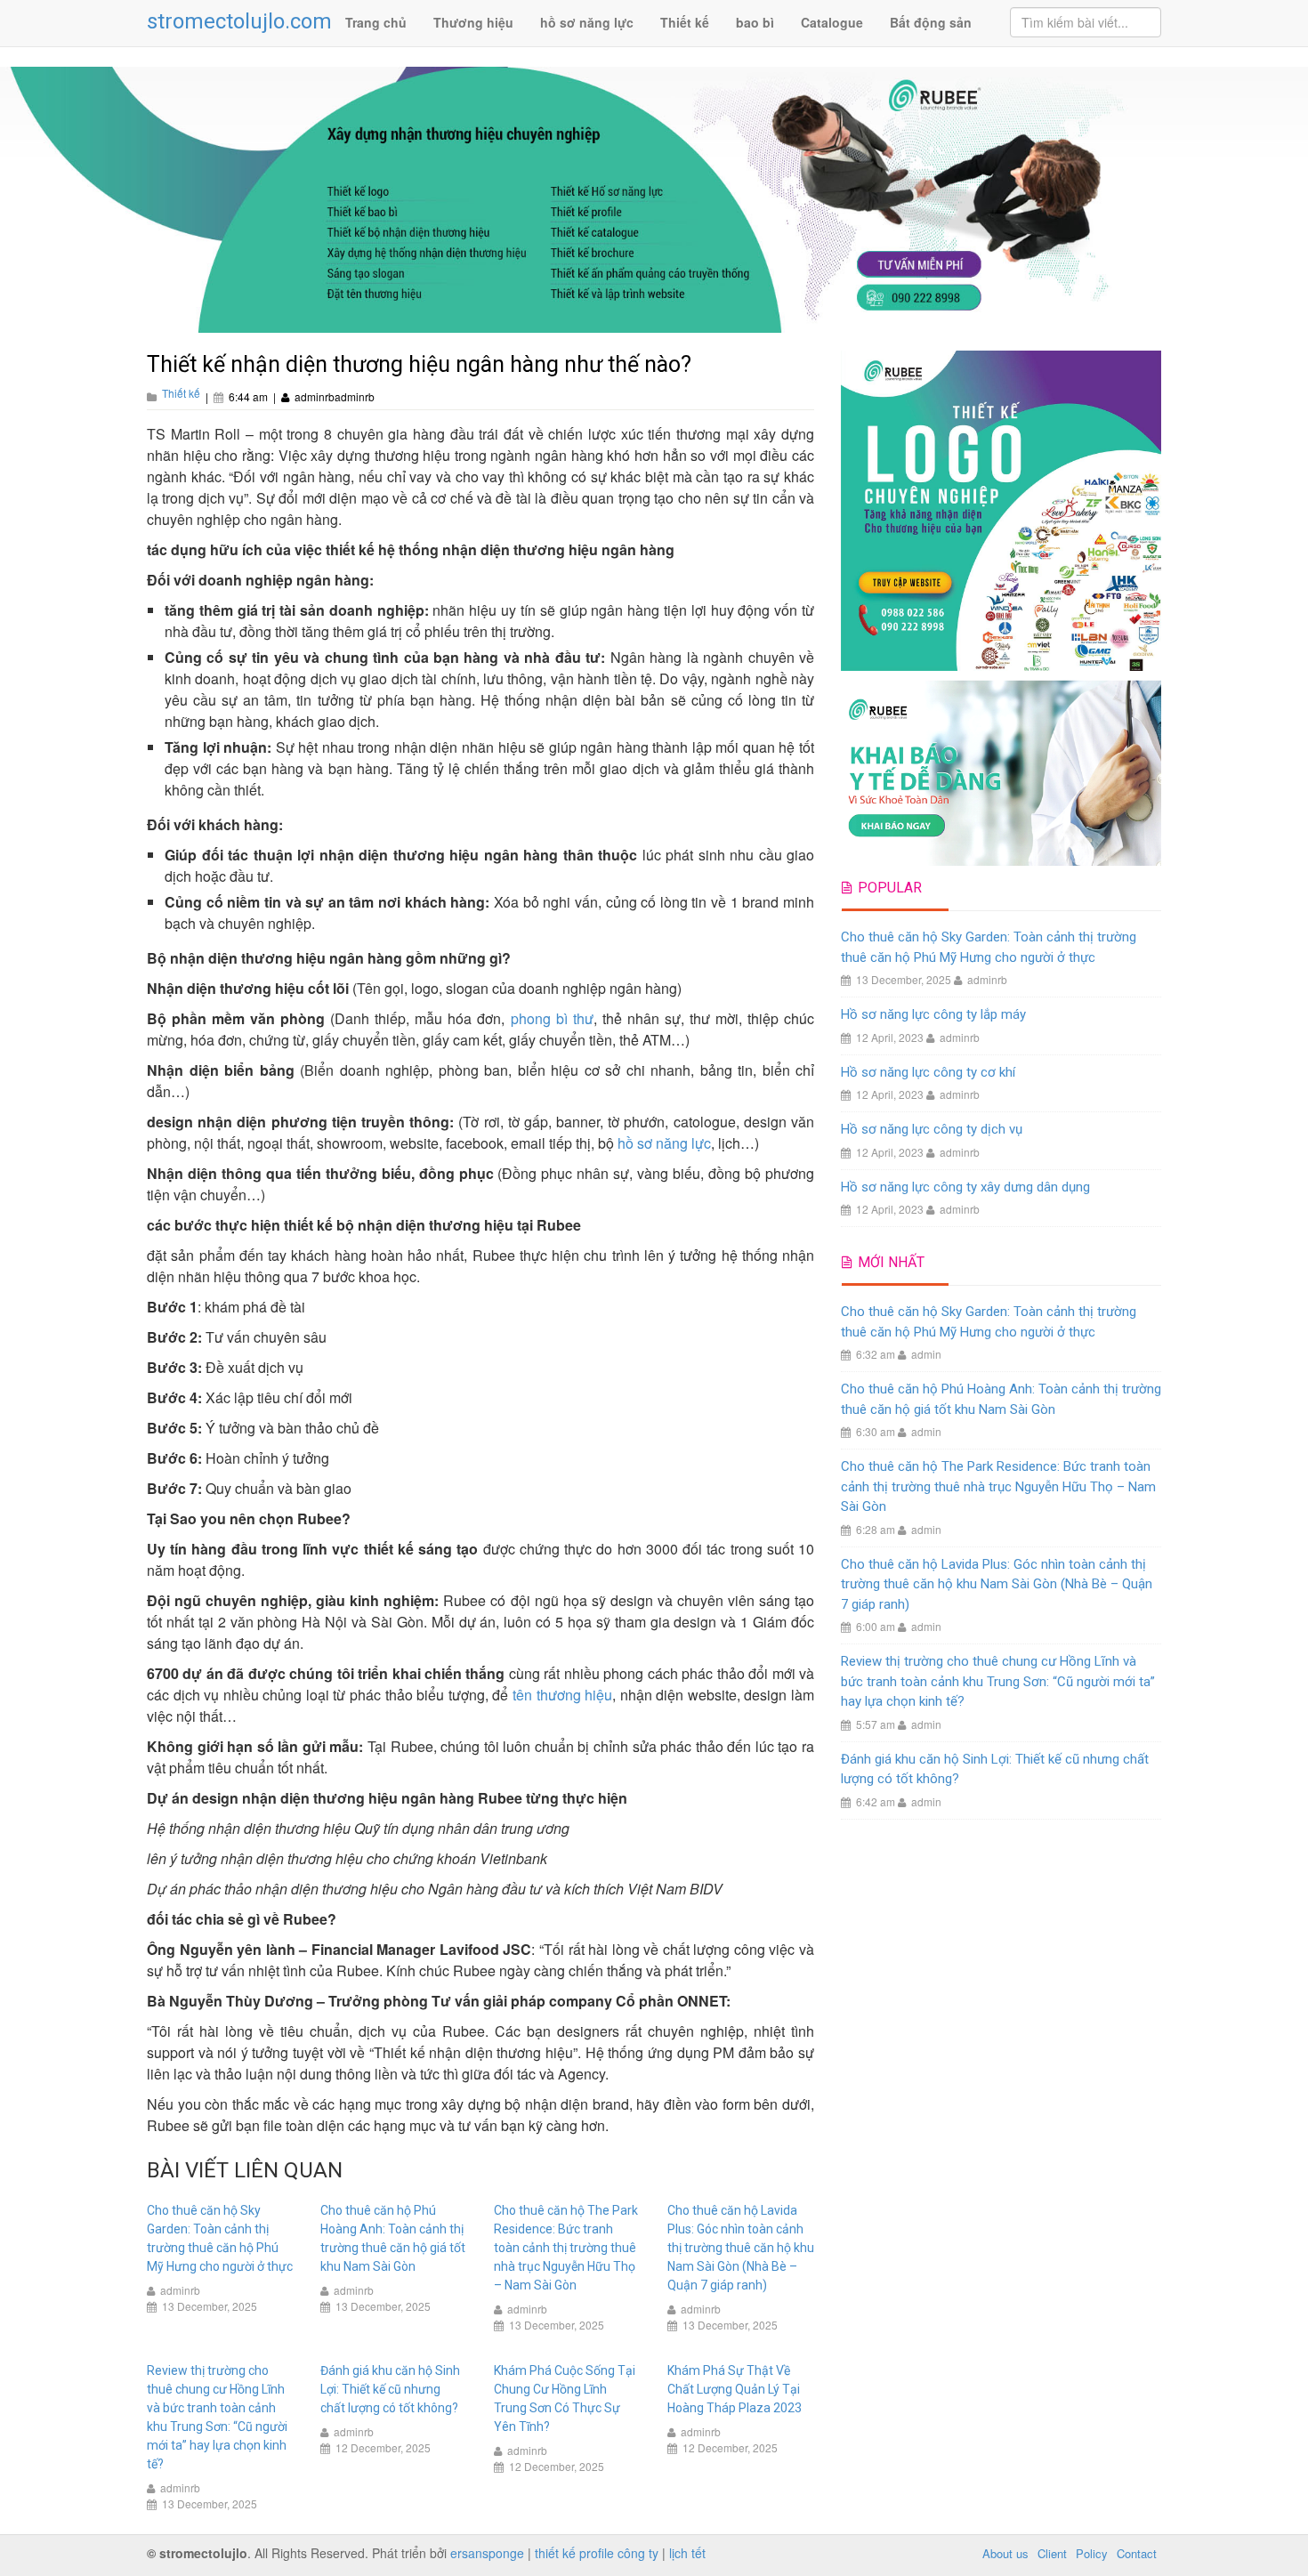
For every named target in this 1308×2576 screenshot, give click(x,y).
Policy (1092, 2553)
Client (1052, 2553)
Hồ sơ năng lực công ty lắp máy (933, 1014)
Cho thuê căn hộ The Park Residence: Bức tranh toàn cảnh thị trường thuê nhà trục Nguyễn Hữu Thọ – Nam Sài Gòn (566, 2248)
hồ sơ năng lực (587, 22)
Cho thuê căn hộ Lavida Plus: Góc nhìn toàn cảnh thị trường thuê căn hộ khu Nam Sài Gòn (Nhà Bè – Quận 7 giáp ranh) (741, 2248)
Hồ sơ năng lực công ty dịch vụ (932, 1129)
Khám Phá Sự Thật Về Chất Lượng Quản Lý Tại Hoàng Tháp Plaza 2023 (735, 2389)
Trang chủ (376, 22)
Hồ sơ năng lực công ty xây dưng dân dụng (965, 1187)
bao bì (755, 22)
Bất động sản (931, 22)
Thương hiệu (473, 22)
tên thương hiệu (562, 1695)
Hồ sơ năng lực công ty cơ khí (928, 1072)
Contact (1137, 2553)
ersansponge (487, 2553)
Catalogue (832, 22)
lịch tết (687, 2553)
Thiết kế (685, 22)
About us (1005, 2553)
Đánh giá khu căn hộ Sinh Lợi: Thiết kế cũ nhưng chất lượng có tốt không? (390, 2389)
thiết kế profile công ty (597, 2553)
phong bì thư (552, 1018)
